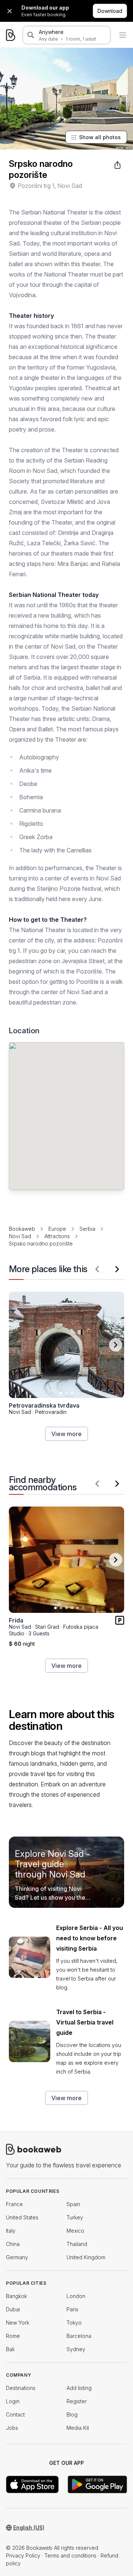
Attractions (57, 1236)
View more (66, 1434)
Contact (15, 2414)
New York (18, 2323)
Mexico (75, 2231)
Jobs (12, 2428)
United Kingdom (86, 2257)
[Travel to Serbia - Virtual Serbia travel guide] (30, 2041)
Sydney (76, 2349)
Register (77, 2401)
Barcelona (79, 2336)
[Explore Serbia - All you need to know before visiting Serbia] (30, 1957)
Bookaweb (22, 1229)
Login (13, 2401)
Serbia (87, 1229)
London (76, 2296)
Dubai (13, 2309)
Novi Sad (20, 1236)
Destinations (21, 2388)
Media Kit (78, 2428)
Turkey (75, 2217)
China (13, 2244)
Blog (72, 2414)
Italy (11, 2231)
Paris (72, 2309)
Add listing (79, 2388)
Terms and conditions (70, 2556)
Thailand (77, 2244)
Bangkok (16, 2296)
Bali (10, 2349)
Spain (73, 2204)
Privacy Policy (23, 2556)
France (14, 2204)
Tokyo (74, 2323)
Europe (57, 1229)
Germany (17, 2257)
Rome (13, 2336)
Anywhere (51, 32)
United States (22, 2217)
